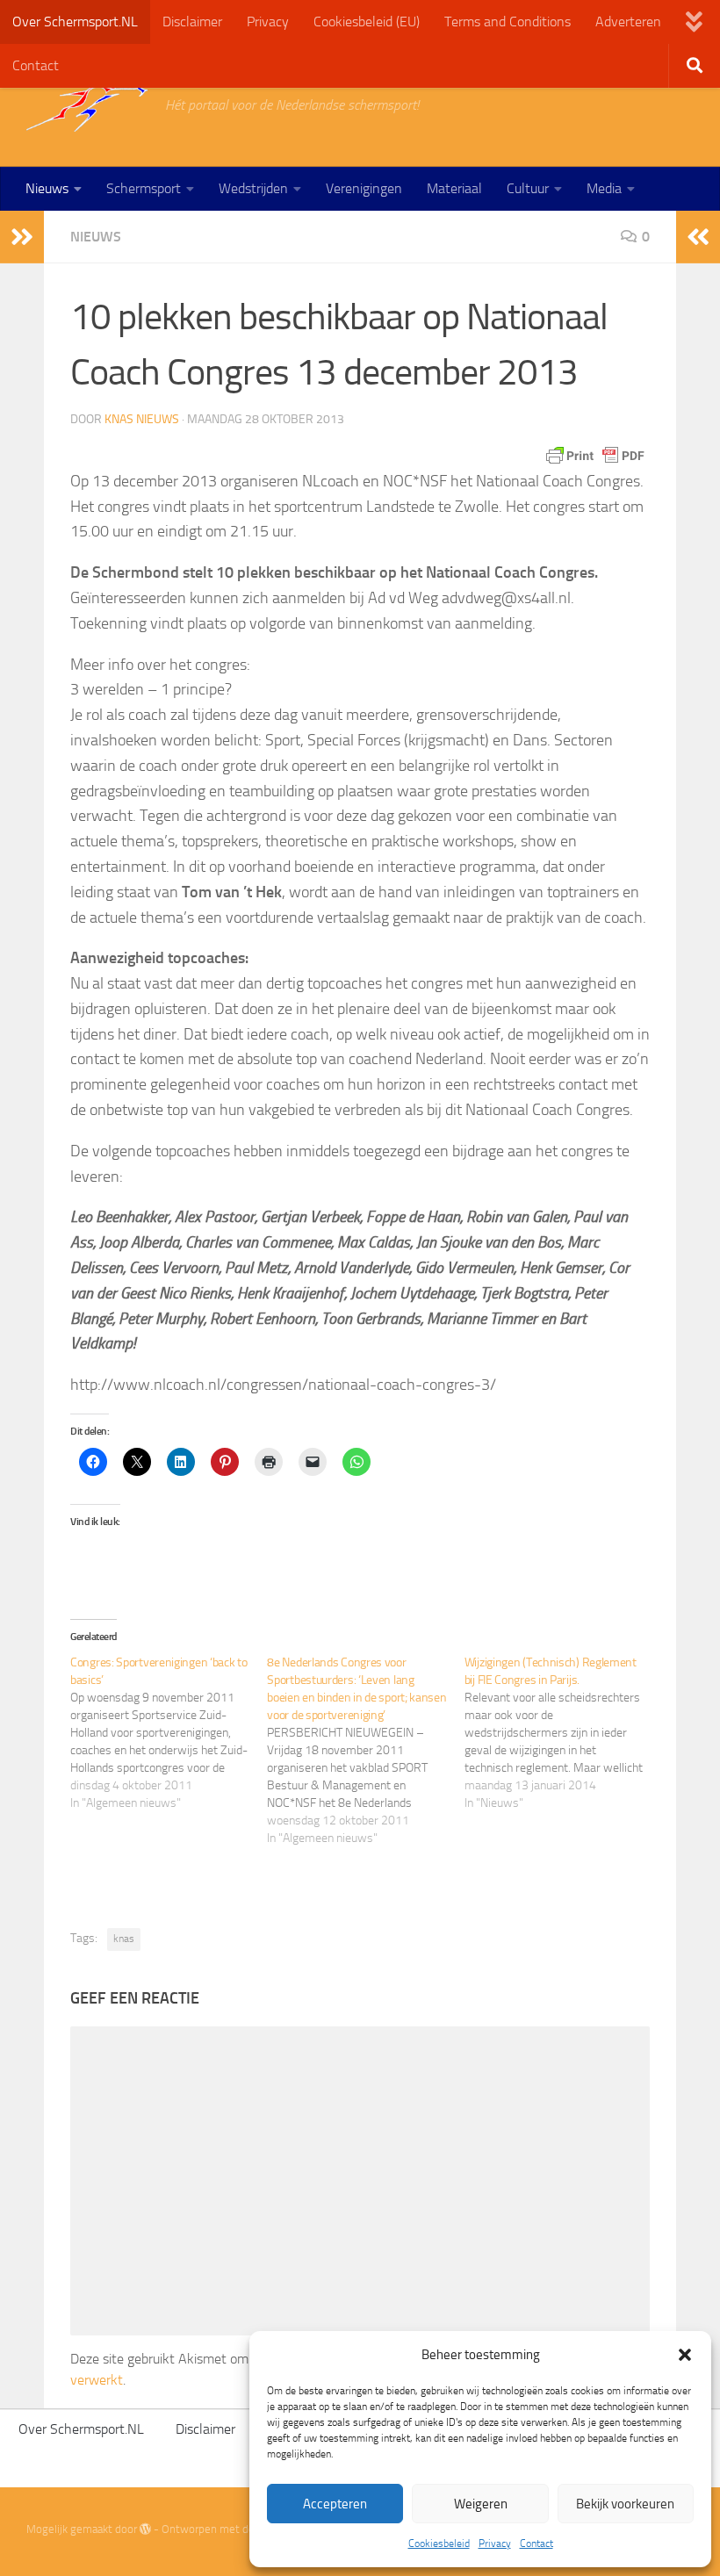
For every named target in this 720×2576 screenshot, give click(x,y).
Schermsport (144, 188)
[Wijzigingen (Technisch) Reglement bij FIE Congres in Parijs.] (563, 1733)
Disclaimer (192, 22)
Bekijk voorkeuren (625, 2504)
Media (604, 188)
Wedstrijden (253, 188)
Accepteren (335, 2504)
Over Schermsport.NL (75, 22)
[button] (685, 2355)
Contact (536, 2544)
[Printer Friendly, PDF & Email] (595, 456)
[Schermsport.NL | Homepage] (87, 105)
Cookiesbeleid (439, 2544)
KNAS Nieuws (142, 419)
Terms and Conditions (508, 22)
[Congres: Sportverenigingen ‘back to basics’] (169, 1733)
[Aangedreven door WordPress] (145, 2529)
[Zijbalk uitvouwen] (22, 237)
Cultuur (528, 188)
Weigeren (481, 2504)
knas (124, 1939)
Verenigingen (364, 188)
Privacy (495, 2544)
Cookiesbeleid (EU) (367, 22)
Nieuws (47, 188)
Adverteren (628, 22)
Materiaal (454, 188)
